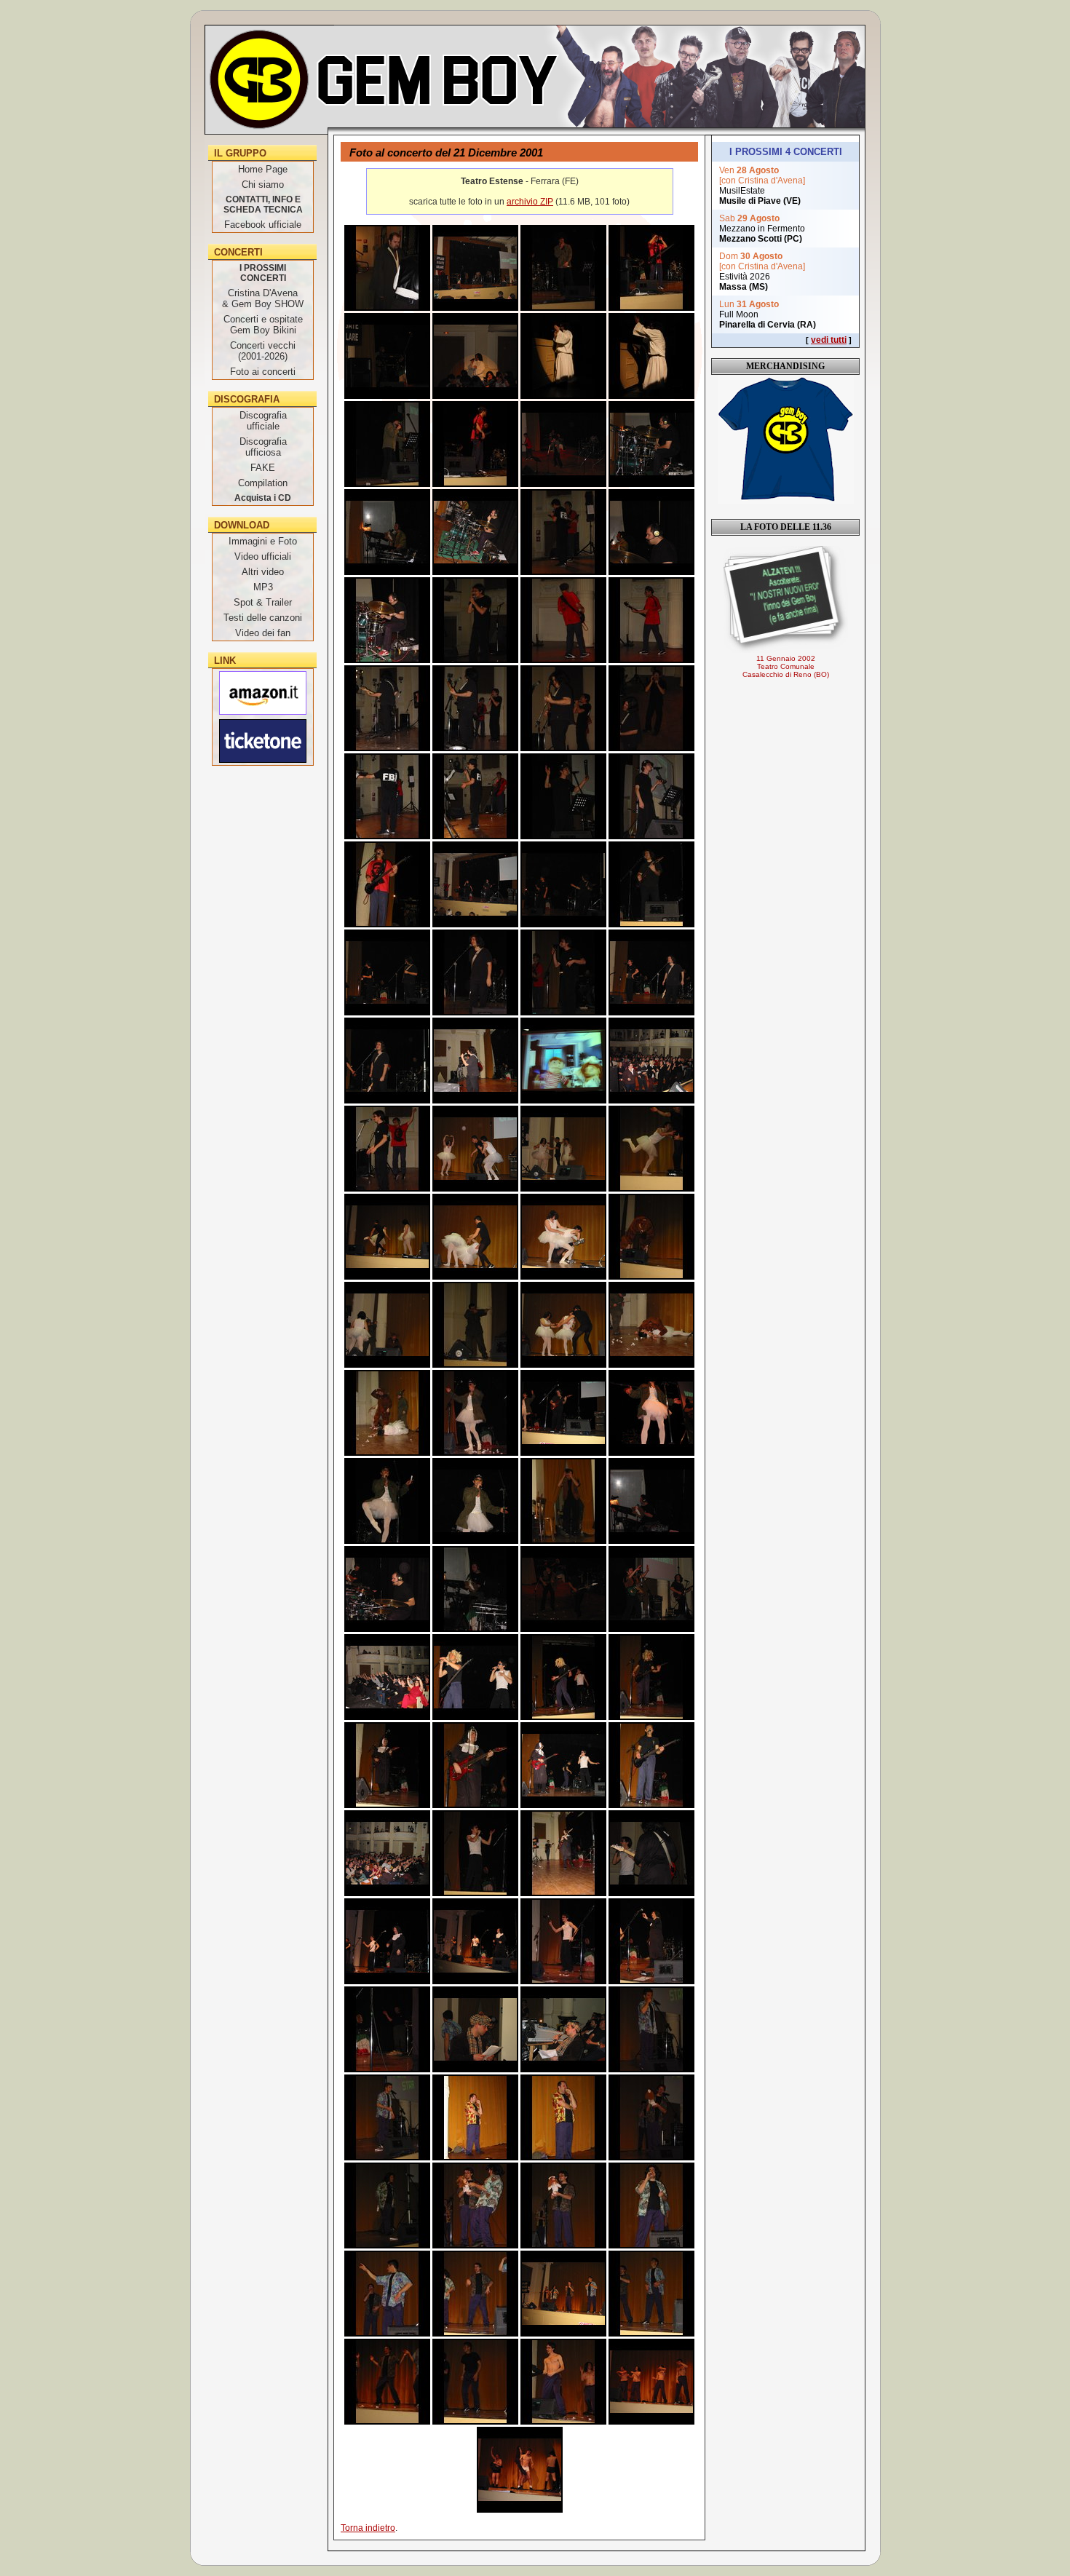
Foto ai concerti (263, 372)
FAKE (263, 468)
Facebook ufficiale (263, 225)
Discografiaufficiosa (263, 447)
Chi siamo (263, 185)
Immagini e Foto (263, 541)
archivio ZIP (530, 202)
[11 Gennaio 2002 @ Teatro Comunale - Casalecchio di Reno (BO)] (785, 599)
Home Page (263, 169)
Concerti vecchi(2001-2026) (263, 351)
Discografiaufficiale (263, 421)
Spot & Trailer (263, 602)
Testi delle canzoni (263, 618)
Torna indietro (368, 2528)
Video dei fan (263, 633)
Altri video (263, 572)
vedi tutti (829, 340)
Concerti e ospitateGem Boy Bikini (263, 325)
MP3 (263, 587)
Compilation (263, 483)
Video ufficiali (263, 556)
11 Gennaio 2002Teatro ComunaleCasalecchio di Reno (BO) (786, 666)
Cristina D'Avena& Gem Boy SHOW (263, 298)
